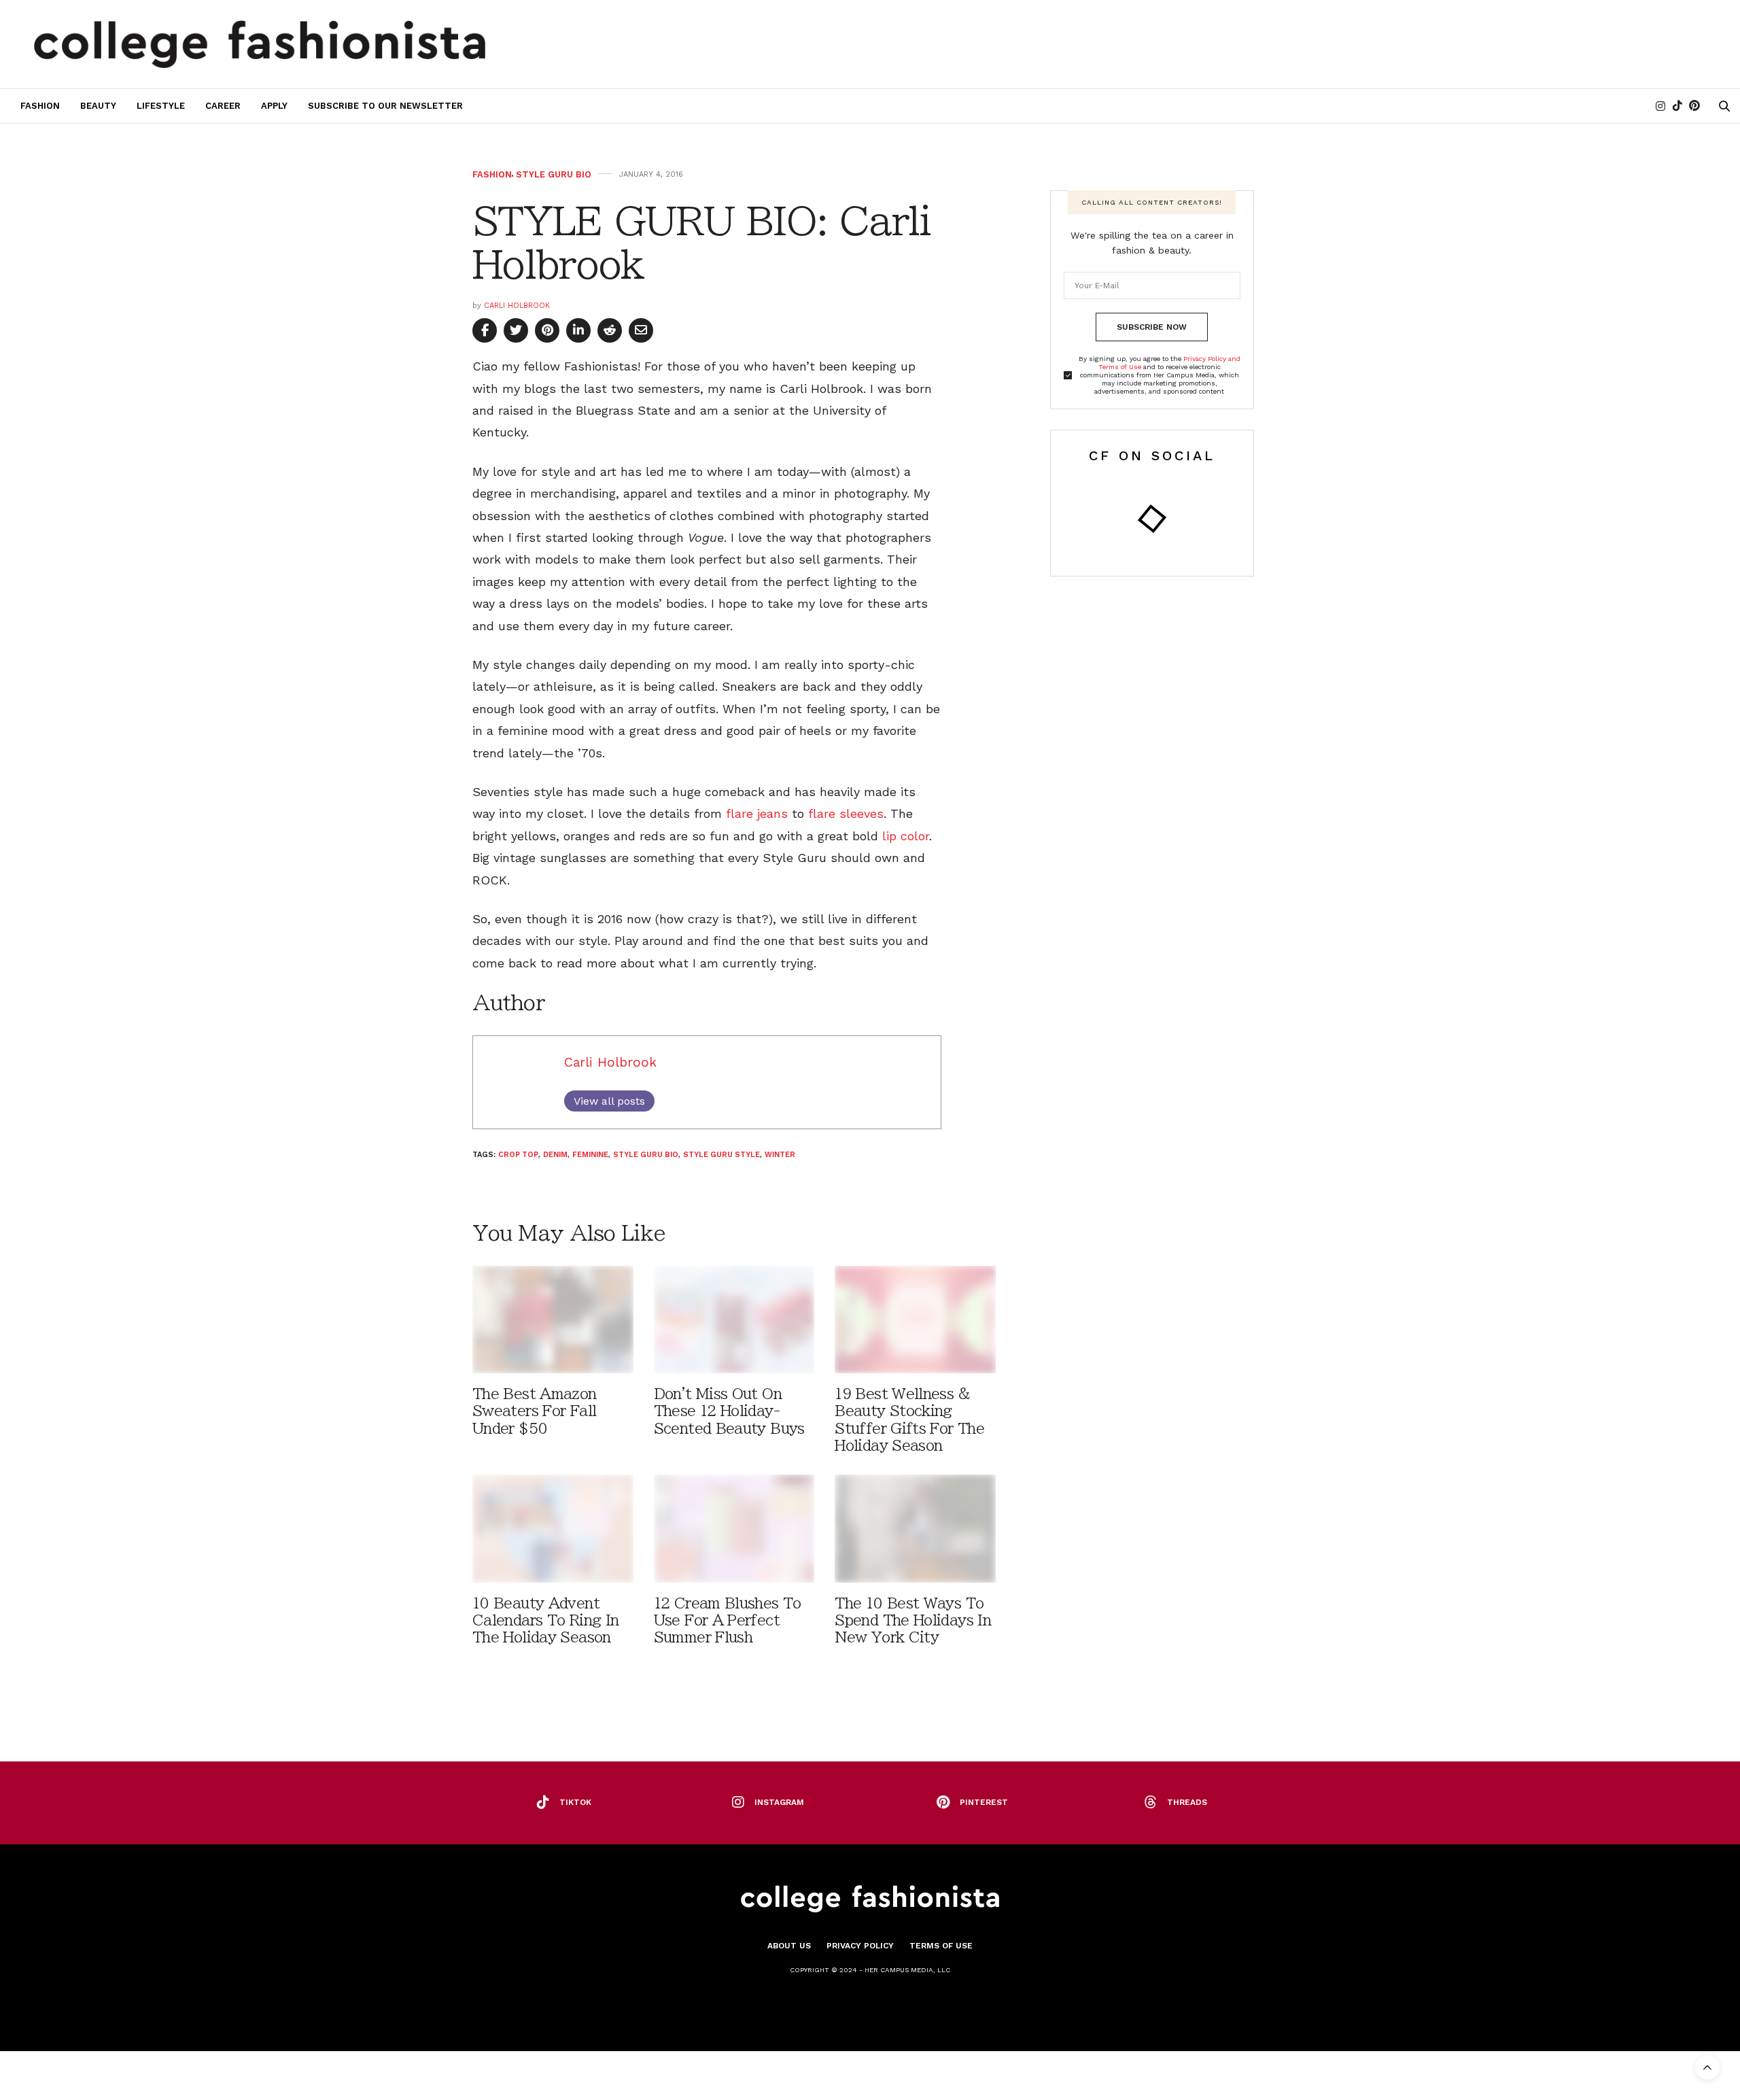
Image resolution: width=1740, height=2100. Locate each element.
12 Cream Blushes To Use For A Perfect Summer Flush (728, 1620)
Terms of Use (941, 1946)
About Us (789, 1946)
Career (223, 106)
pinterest (984, 1802)
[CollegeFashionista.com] (260, 44)
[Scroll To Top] (1707, 2067)
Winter (780, 1155)
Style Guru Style (721, 1155)
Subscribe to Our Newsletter (385, 106)
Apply (274, 106)
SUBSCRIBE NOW (1152, 327)
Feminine (590, 1155)
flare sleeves (846, 813)
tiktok (575, 1802)
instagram (779, 1802)
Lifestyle (161, 106)
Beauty (98, 106)
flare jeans (757, 813)
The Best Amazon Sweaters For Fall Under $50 (535, 1411)
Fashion (40, 106)
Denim (555, 1155)
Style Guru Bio (554, 174)
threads (1187, 1802)
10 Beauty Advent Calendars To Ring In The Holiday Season (545, 1620)
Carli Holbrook (517, 306)
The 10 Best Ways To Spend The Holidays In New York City (913, 1620)
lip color (906, 836)
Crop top (518, 1155)
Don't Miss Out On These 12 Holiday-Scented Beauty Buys (729, 1411)
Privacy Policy (860, 1946)
